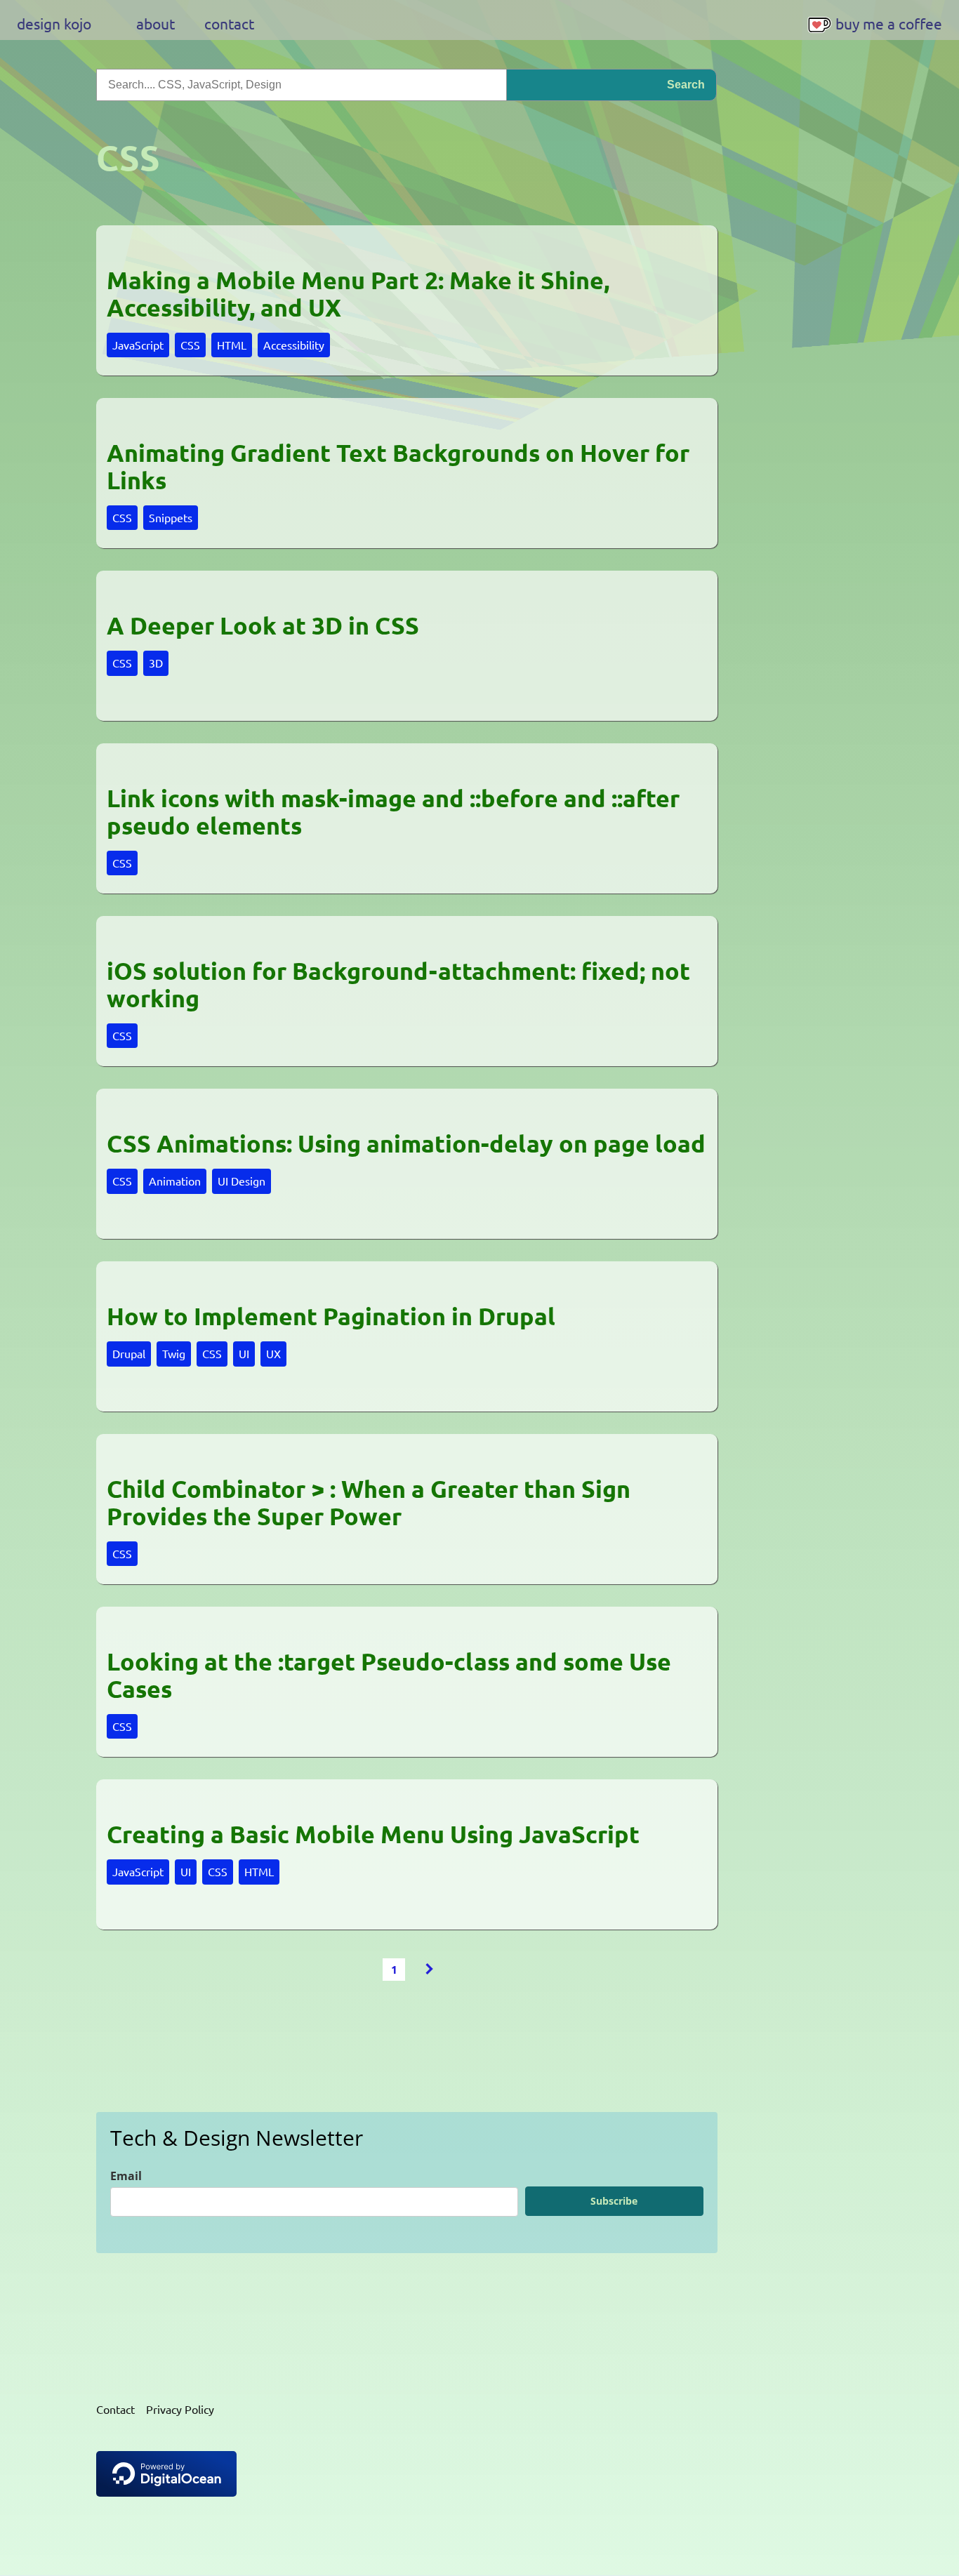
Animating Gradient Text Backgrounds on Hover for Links (398, 466)
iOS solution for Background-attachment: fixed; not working (398, 984)
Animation (175, 1181)
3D (156, 663)
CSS (190, 345)
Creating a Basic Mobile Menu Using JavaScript (373, 1834)
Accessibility (294, 345)
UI (244, 1353)
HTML (232, 345)
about (156, 23)
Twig (174, 1353)
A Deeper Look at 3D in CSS (263, 626)
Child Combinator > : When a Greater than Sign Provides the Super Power (369, 1502)
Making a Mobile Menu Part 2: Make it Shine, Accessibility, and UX (358, 294)
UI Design (242, 1181)
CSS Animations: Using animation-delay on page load (406, 1144)
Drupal (129, 1353)
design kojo (54, 23)
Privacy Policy (180, 2409)
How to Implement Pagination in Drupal (331, 1316)
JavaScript (138, 345)
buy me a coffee (889, 23)
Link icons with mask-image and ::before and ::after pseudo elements (393, 812)
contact (229, 23)
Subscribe (614, 2201)
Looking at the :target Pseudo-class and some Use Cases (389, 1675)
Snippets (171, 517)
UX (273, 1353)
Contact (115, 2409)
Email (126, 2176)
